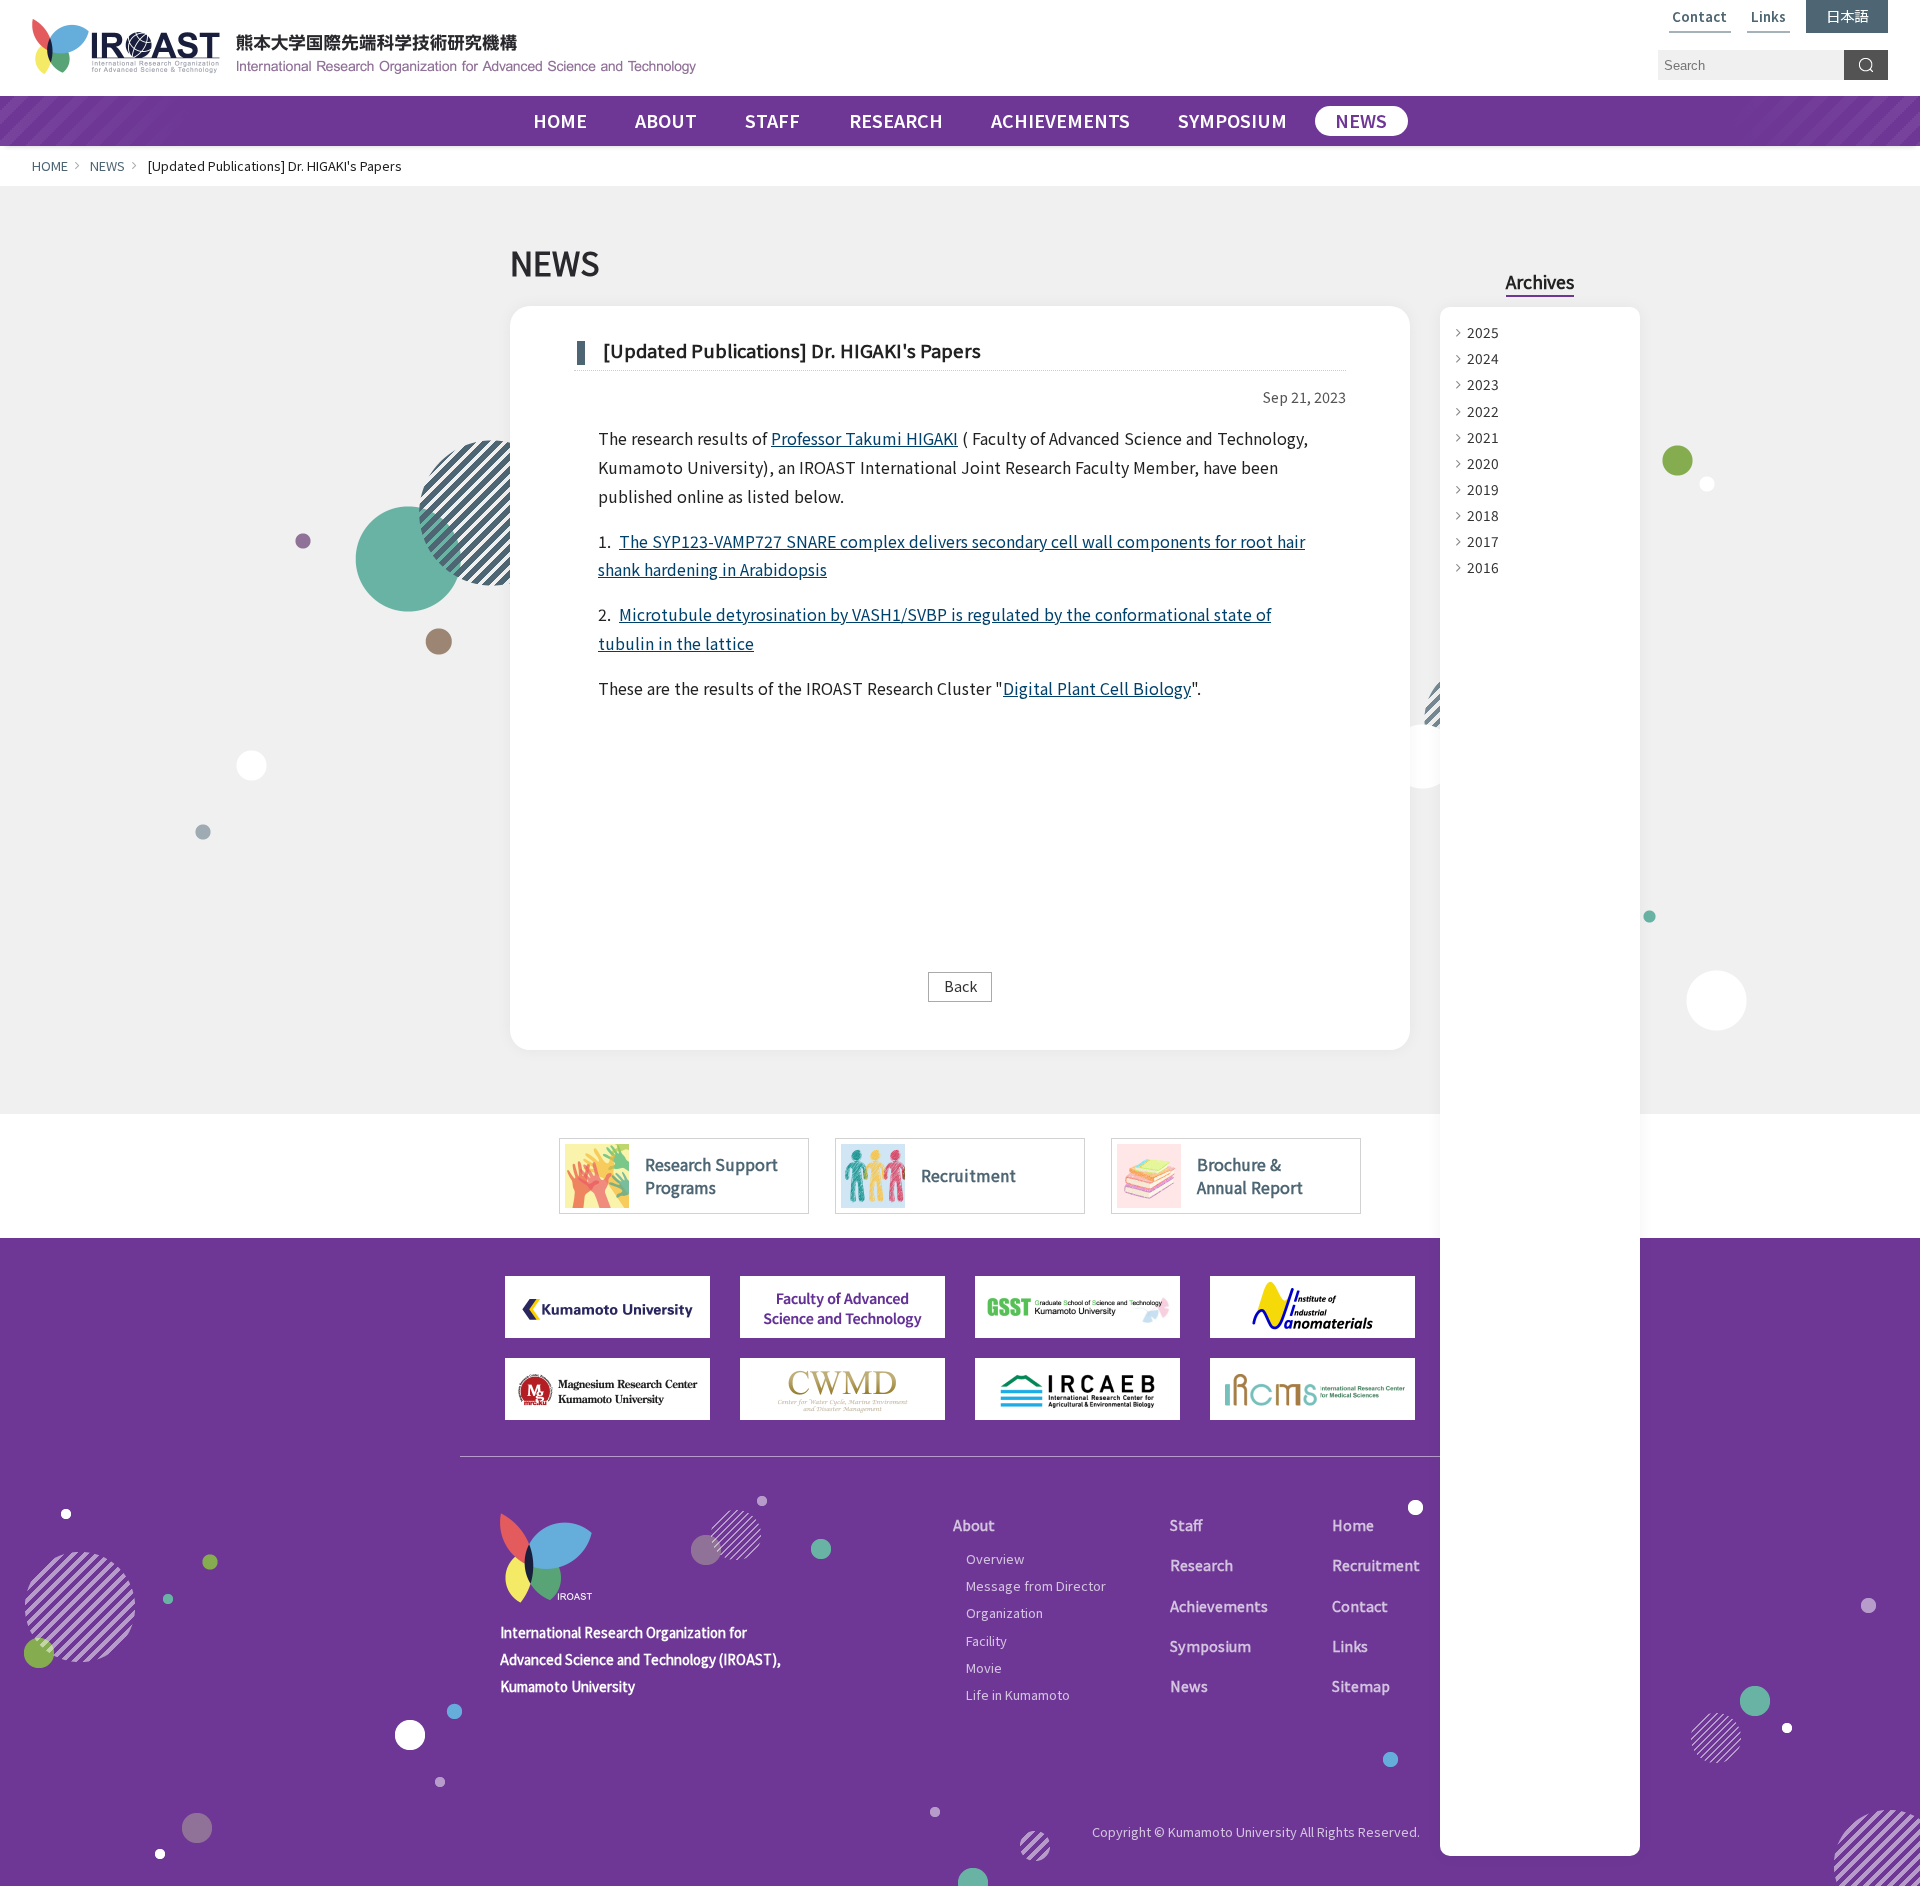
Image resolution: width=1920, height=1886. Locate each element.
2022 (1483, 411)
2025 (1483, 332)
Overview (995, 1558)
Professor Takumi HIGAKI (864, 438)
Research (1201, 1564)
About (974, 1524)
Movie (984, 1667)
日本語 (1847, 15)
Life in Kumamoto (1018, 1694)
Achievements (1219, 1605)
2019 (1483, 489)
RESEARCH (896, 121)
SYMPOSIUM (1232, 121)
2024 (1483, 358)
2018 (1483, 515)
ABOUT (666, 121)
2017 (1483, 541)
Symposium (1210, 1645)
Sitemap (1361, 1685)
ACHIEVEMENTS (1060, 121)
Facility (986, 1640)
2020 (1483, 463)
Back (960, 985)
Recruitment (1376, 1564)
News (1189, 1685)
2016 (1483, 567)
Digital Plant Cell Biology (1097, 688)
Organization (1004, 1612)
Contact (1699, 17)
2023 (1483, 384)
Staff (1186, 1524)
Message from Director (1036, 1585)
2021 (1483, 437)
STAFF (772, 121)
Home (1353, 1524)
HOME (560, 121)
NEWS (1361, 121)
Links (1768, 17)
